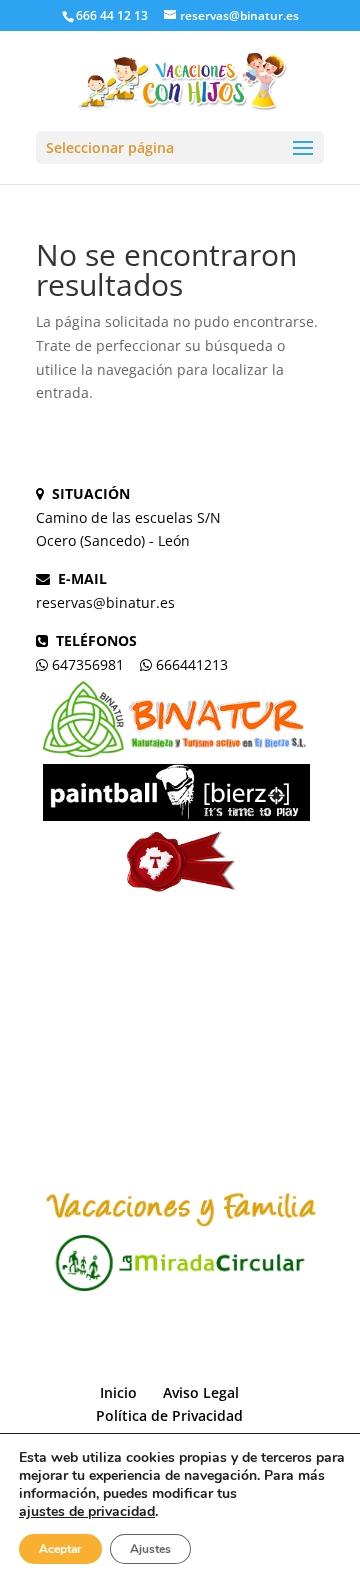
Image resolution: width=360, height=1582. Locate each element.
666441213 (192, 664)
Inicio (118, 1392)
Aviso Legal (201, 1392)
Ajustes (150, 1549)
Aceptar (60, 1549)
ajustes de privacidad (87, 1512)
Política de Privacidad (169, 1415)
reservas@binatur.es (105, 602)
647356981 (88, 664)
